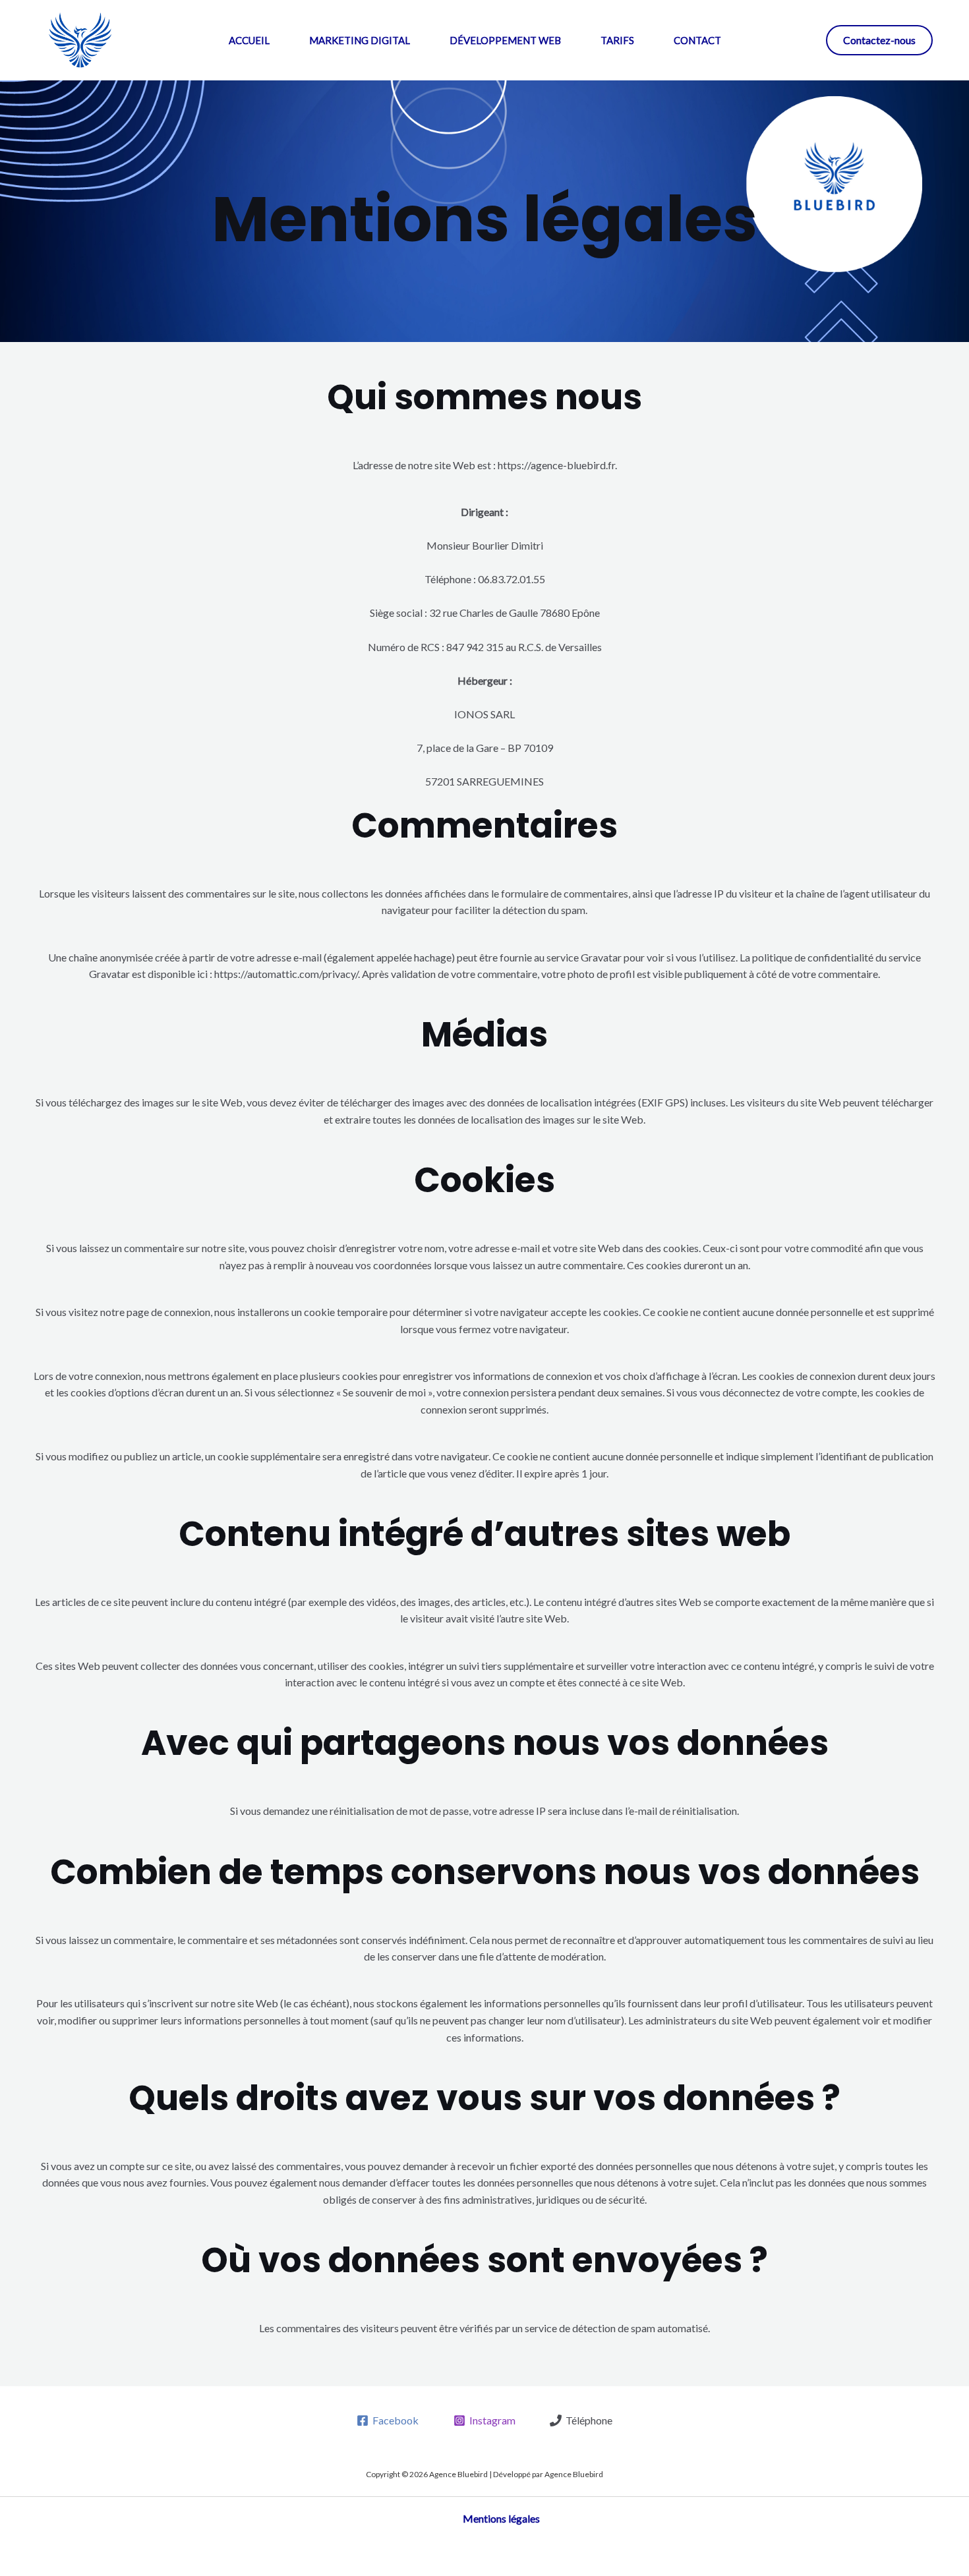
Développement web (505, 40)
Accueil (249, 40)
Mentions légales (501, 2518)
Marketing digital (360, 40)
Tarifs (617, 40)
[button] (879, 40)
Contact (697, 40)
